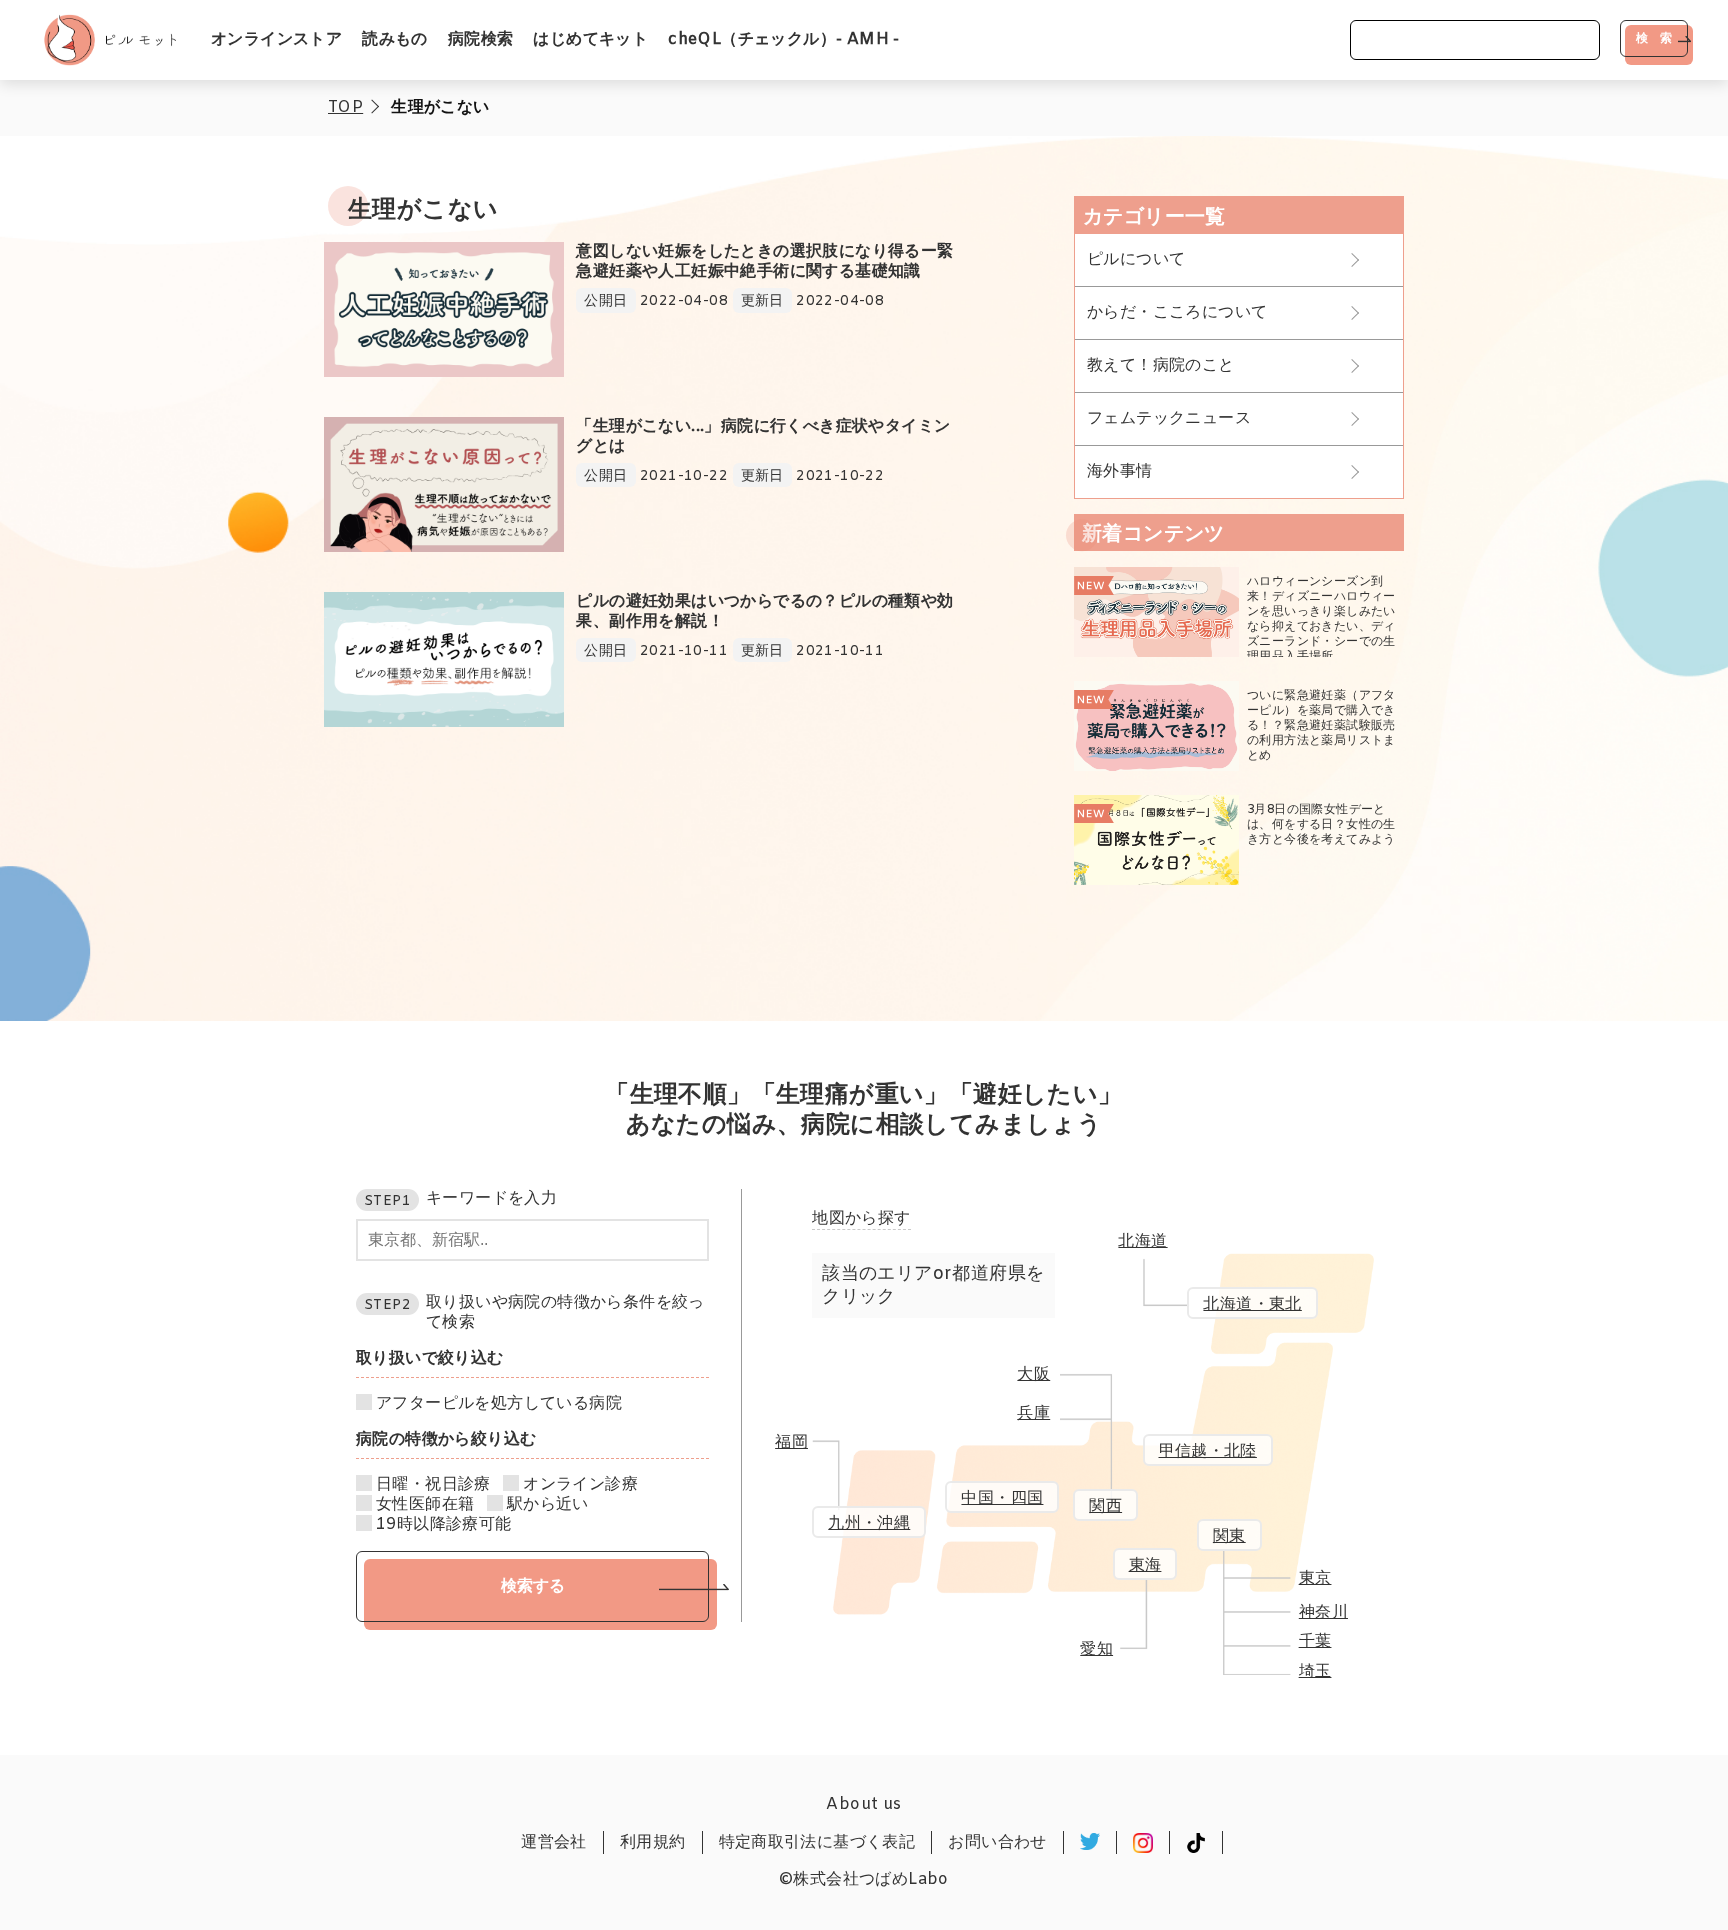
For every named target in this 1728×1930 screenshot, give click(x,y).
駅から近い (548, 1505)
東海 (1145, 1565)
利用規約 (653, 1842)
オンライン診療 (580, 1485)
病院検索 (481, 40)
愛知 (1096, 1649)
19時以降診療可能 (444, 1525)
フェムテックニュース (1169, 418)
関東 (1229, 1536)
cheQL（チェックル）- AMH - (784, 40)
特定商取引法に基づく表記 (817, 1842)
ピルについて (1136, 259)
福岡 (791, 1442)
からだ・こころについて (1177, 312)
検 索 (1654, 38)
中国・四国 (1002, 1498)
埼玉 (1315, 1671)
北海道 (1142, 1241)
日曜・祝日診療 (433, 1485)
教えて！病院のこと (1161, 365)
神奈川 (1323, 1612)
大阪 (1033, 1374)
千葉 (1315, 1641)
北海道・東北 (1252, 1304)
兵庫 (1033, 1413)
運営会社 (554, 1842)
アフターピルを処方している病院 (499, 1404)
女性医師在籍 (425, 1505)
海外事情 (1120, 471)
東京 (1315, 1578)
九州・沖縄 (869, 1523)
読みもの (395, 40)
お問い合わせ (997, 1842)
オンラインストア (276, 40)
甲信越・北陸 (1208, 1451)
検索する (533, 1585)
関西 (1105, 1506)
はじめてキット (590, 40)
